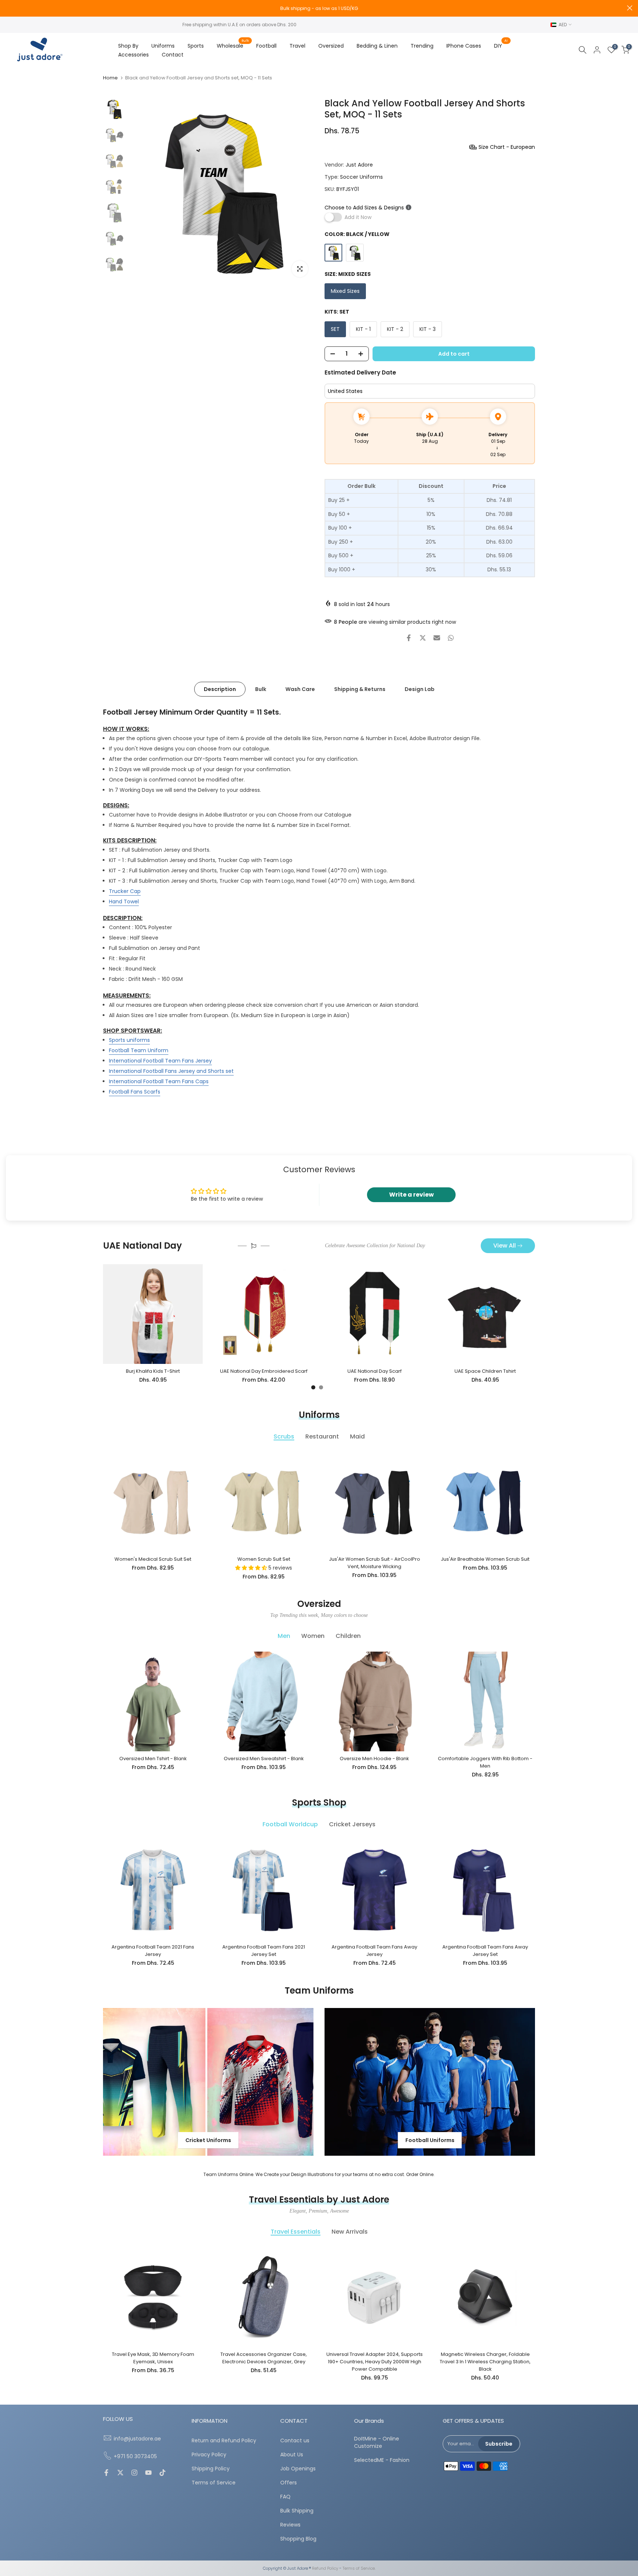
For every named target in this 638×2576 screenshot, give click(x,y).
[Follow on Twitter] (120, 2473)
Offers (289, 2483)
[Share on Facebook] (409, 638)
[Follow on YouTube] (148, 2473)
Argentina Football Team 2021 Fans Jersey (153, 1951)
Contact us (295, 2441)
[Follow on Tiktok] (162, 2473)
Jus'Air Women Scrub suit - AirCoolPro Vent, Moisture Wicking (375, 1563)
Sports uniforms (129, 1040)
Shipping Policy (211, 2469)
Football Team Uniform (139, 1050)
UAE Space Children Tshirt (485, 1371)
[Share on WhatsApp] (451, 638)
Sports (196, 46)
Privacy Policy (209, 2455)
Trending (422, 46)
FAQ (285, 2497)
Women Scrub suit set (264, 1559)
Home (110, 78)
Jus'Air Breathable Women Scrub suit (485, 1559)
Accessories (133, 55)
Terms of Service (214, 2483)
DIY (501, 45)
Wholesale (233, 45)
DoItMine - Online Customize (377, 2442)
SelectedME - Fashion (382, 2460)
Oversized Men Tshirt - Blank (153, 1759)
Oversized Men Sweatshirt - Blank (264, 1759)
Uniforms (163, 46)
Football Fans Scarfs (135, 1091)
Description (220, 689)
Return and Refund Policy (224, 2441)
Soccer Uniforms (361, 177)
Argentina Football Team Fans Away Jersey (374, 1951)
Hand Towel (124, 901)
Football (266, 46)
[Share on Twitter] (423, 638)
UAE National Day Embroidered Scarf (264, 1371)
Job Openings (298, 2469)
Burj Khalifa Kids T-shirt (153, 1371)
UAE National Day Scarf (375, 1371)
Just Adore (359, 165)
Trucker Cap (125, 891)
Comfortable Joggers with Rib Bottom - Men (485, 1762)
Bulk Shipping (297, 2511)
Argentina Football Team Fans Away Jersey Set (485, 1951)
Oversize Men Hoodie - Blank (374, 1759)
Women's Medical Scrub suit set (153, 1559)
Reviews (290, 2525)
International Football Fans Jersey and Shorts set (171, 1071)
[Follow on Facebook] (106, 2473)
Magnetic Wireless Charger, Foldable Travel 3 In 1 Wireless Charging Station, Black (485, 2362)
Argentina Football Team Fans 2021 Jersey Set (264, 1951)
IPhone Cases (464, 46)
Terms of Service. (359, 2568)
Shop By (128, 46)
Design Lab (420, 689)
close (8, 8)
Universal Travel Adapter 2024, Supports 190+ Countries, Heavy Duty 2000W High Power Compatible (375, 2362)
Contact (173, 55)
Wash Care (300, 689)
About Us (292, 2455)
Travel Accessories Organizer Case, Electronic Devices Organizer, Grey (264, 2358)
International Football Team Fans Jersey (160, 1060)
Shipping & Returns (360, 689)
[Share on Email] (437, 638)
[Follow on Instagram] (134, 2473)
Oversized (331, 46)
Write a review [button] (411, 1195)
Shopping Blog (298, 2539)
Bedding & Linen (377, 46)
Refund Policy (325, 2568)
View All (505, 1246)
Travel (297, 46)
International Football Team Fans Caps (159, 1081)
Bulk (261, 689)
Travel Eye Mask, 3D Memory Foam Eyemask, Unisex (153, 2358)
